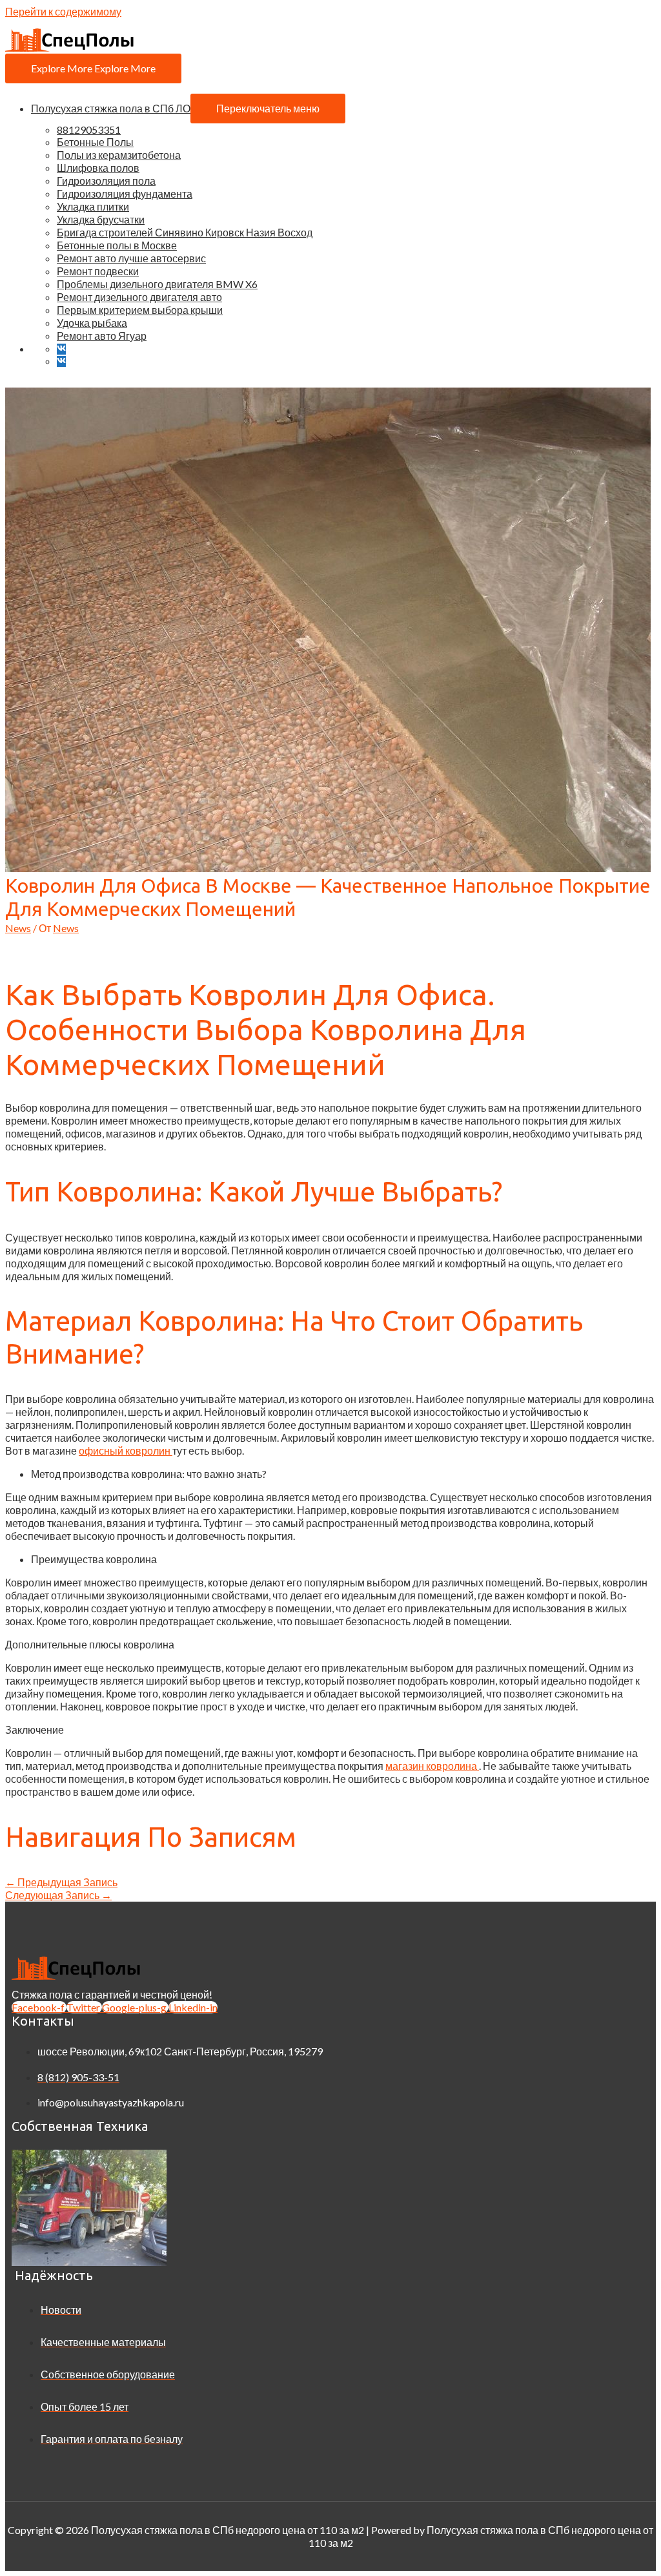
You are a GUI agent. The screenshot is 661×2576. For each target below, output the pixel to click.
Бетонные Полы (95, 142)
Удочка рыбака (92, 323)
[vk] (64, 348)
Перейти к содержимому (63, 11)
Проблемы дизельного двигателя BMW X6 (157, 284)
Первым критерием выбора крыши (140, 310)
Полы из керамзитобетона (119, 155)
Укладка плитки (93, 206)
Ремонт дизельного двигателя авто (139, 297)
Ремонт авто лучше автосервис (131, 258)
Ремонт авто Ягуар (102, 336)
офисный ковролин (126, 1450)
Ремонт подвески (98, 271)
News (18, 928)
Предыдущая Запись (61, 1882)
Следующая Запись (58, 1895)
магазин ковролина (432, 1766)
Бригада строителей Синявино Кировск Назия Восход (185, 232)
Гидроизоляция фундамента (125, 193)
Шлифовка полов (98, 168)
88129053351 (89, 130)
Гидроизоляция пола (106, 181)
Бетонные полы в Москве (117, 245)
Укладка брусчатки (101, 219)
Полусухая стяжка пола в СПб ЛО (111, 108)
